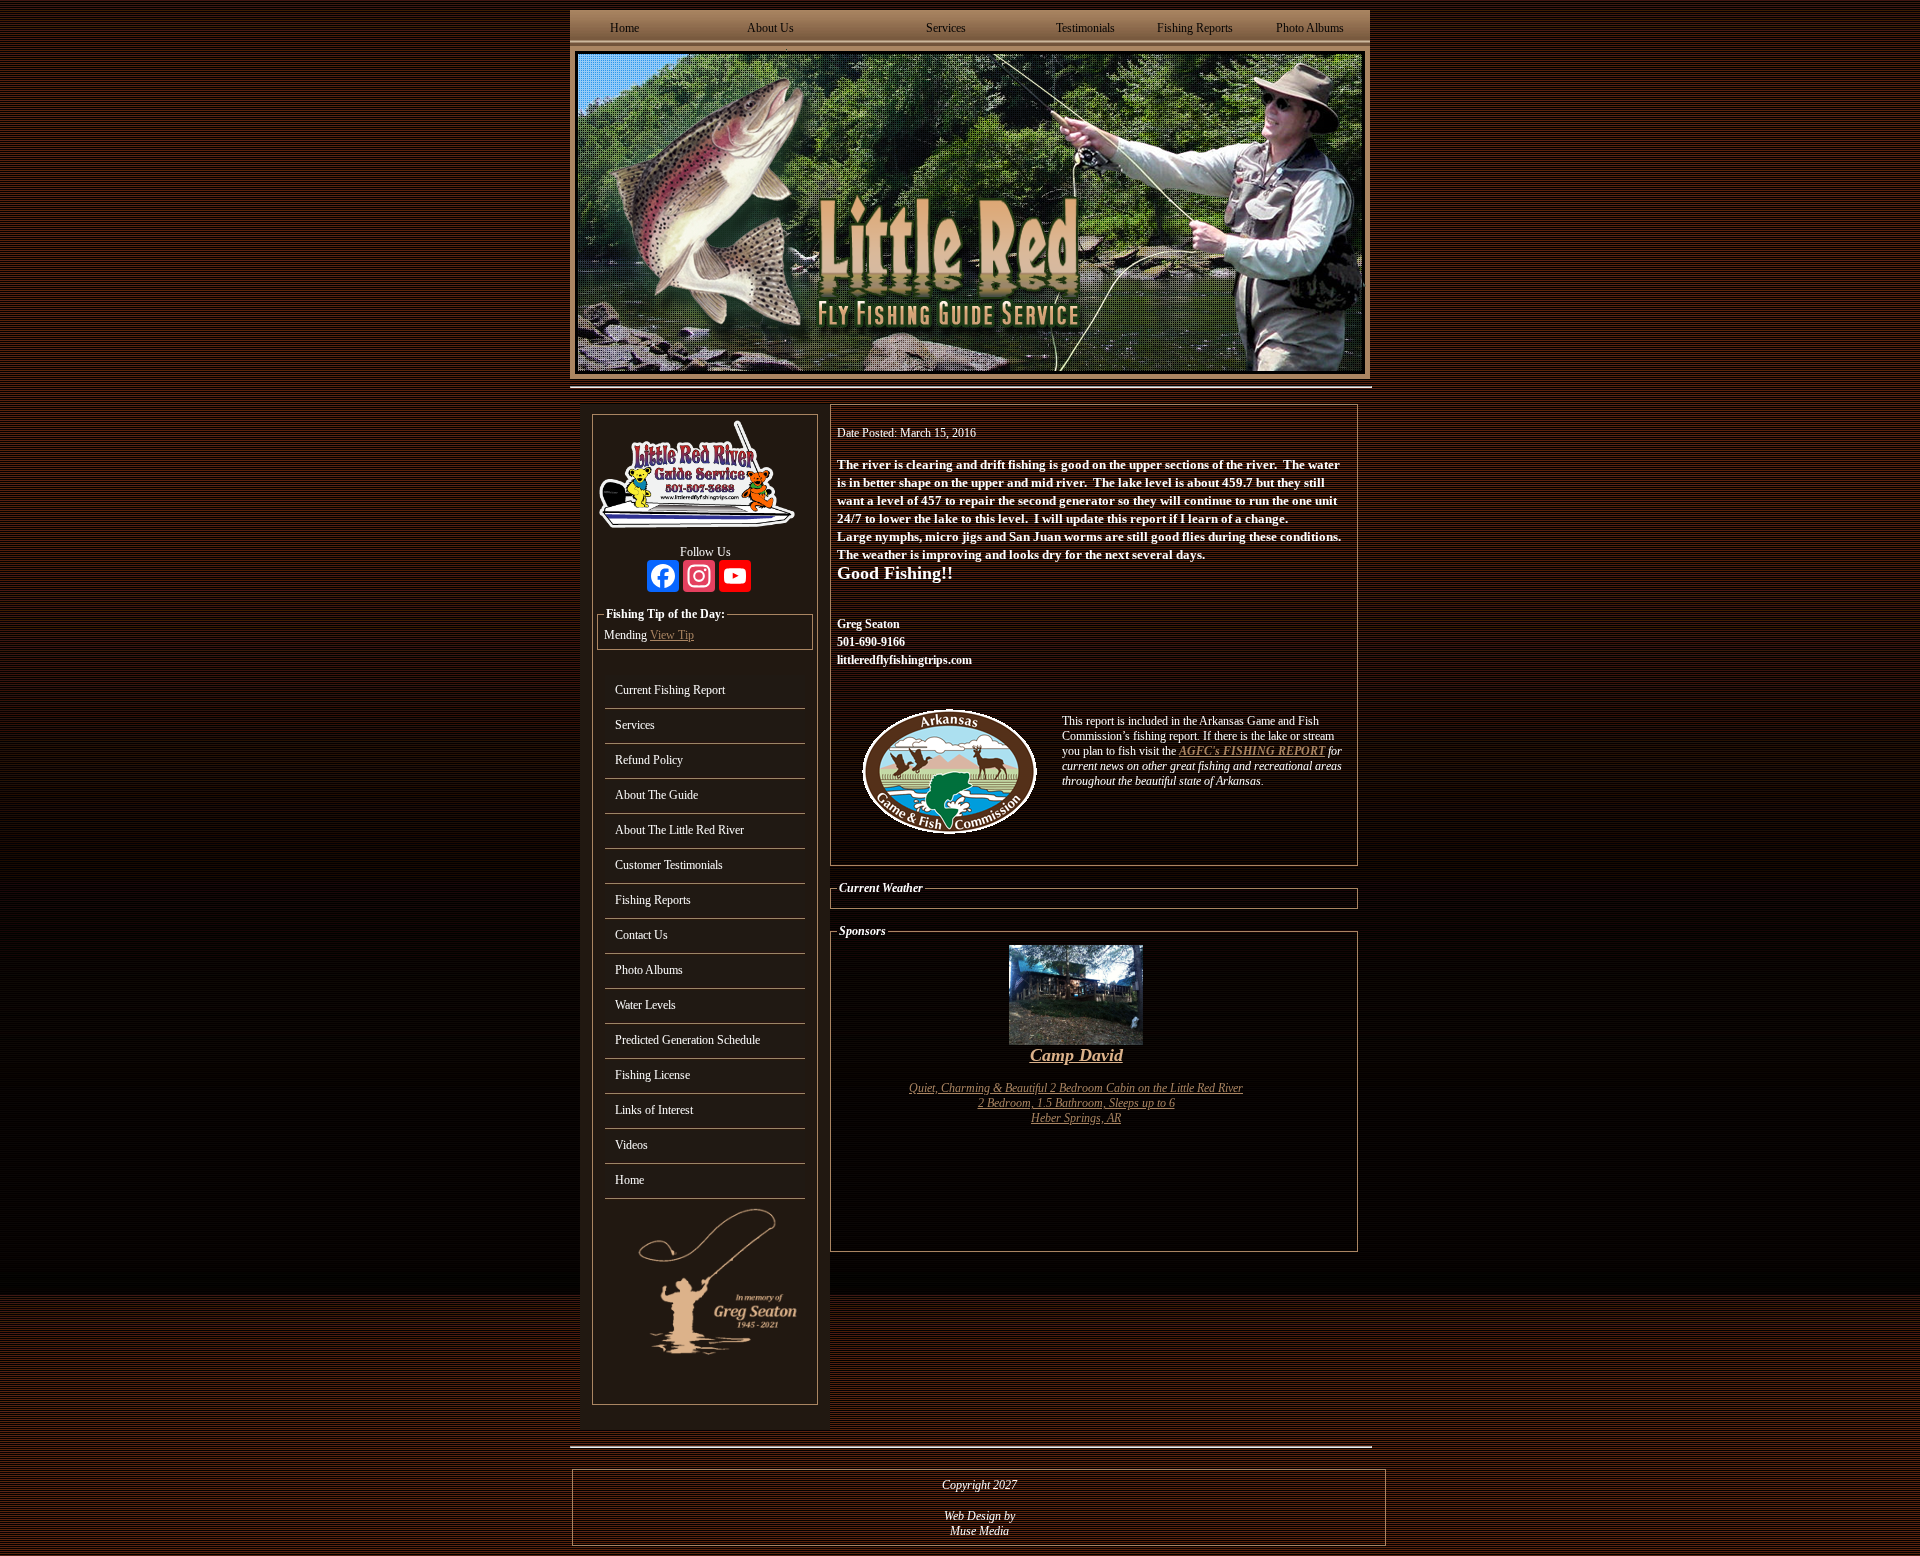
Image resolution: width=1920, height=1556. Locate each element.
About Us (770, 28)
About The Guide (656, 795)
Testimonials (1085, 28)
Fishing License (652, 1075)
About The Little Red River (679, 830)
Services (946, 28)
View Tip (672, 635)
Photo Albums (1310, 28)
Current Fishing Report (670, 690)
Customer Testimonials (669, 865)
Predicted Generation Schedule (687, 1040)
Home (624, 28)
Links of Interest (654, 1110)
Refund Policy (649, 760)
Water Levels (645, 1005)
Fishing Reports (1195, 28)
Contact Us (641, 935)
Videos (631, 1145)
